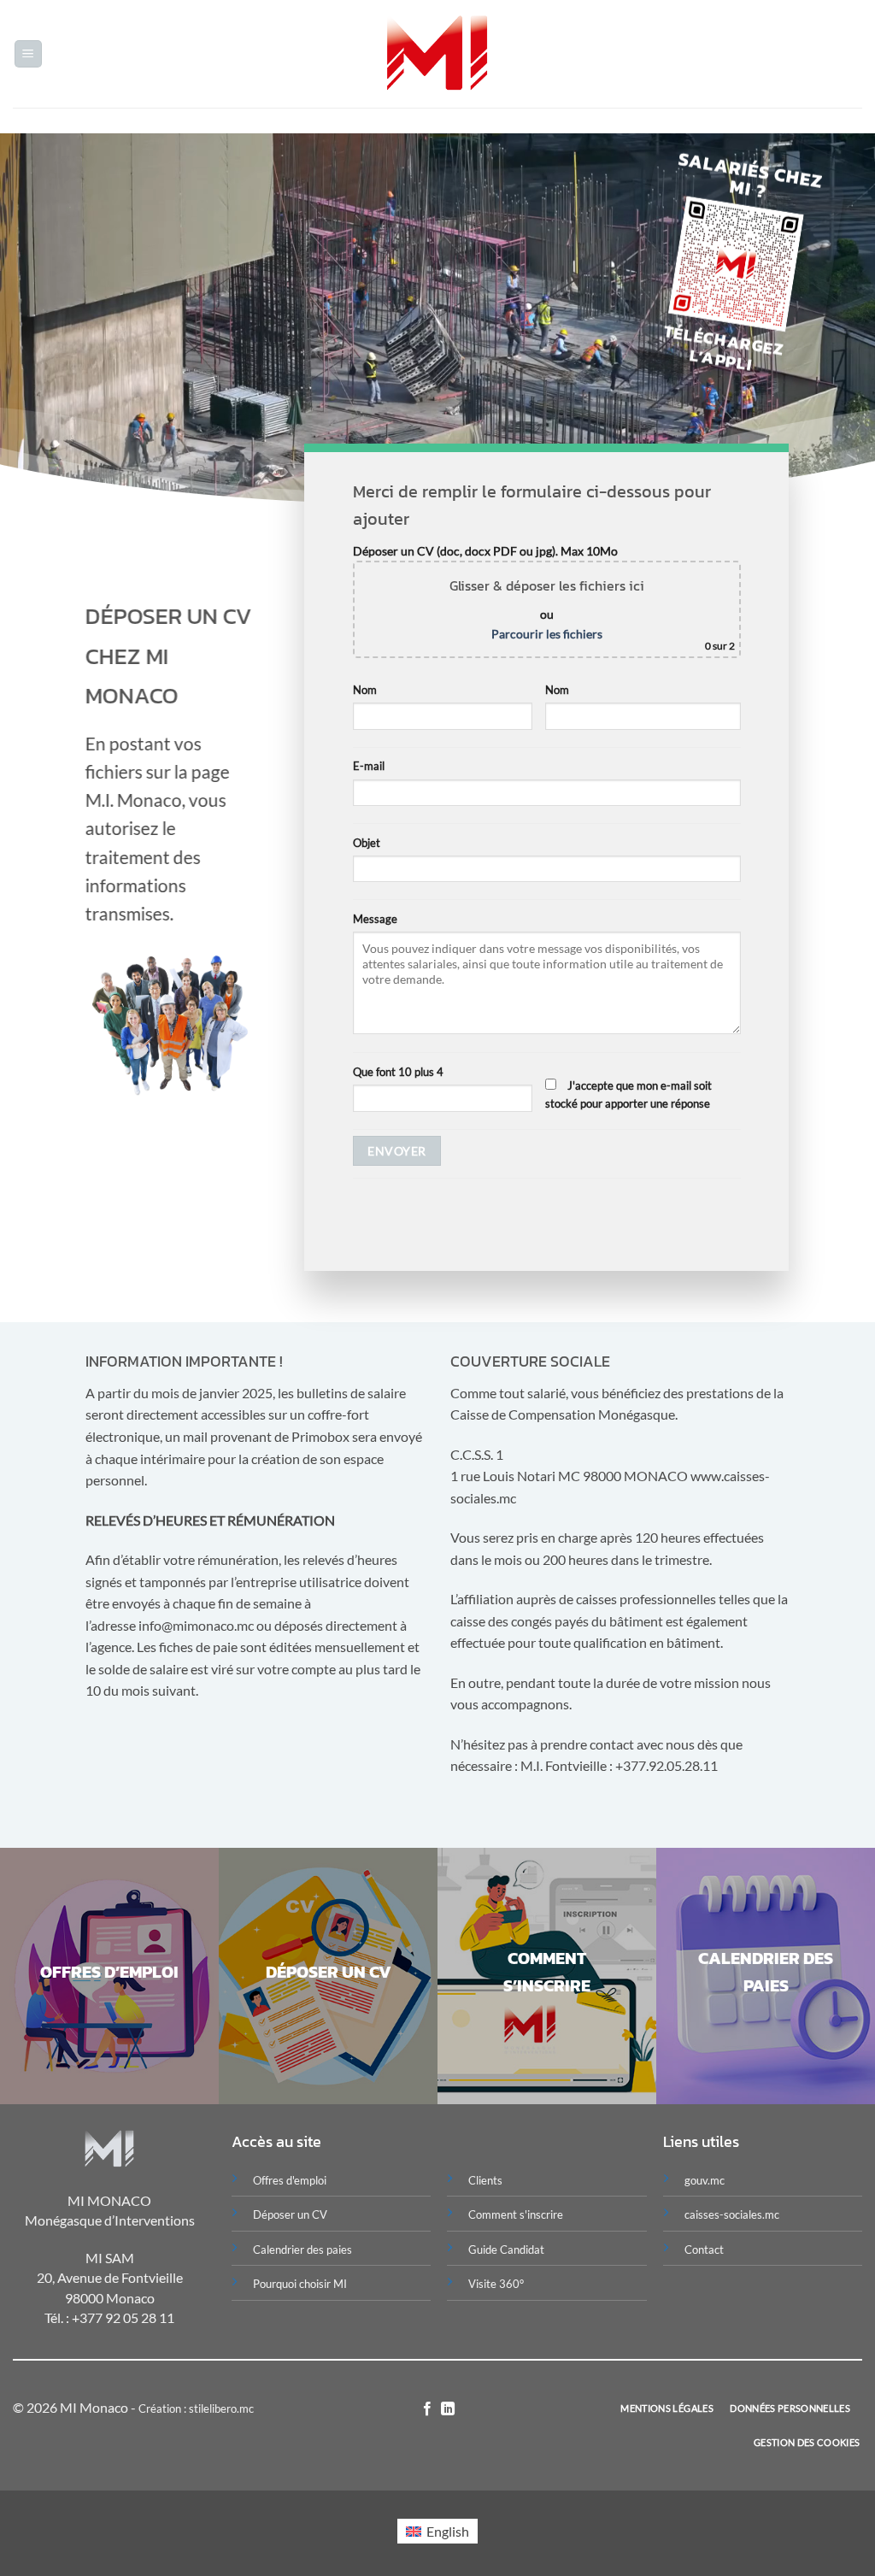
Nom (365, 690)
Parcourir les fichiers (547, 634)
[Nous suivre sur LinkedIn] (448, 2409)
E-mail (369, 766)
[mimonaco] (438, 54)
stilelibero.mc (221, 2408)
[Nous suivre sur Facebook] (427, 2409)
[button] (28, 54)
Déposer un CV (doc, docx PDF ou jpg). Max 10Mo (544, 598)
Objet (367, 843)
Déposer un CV (290, 2214)
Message (375, 919)
